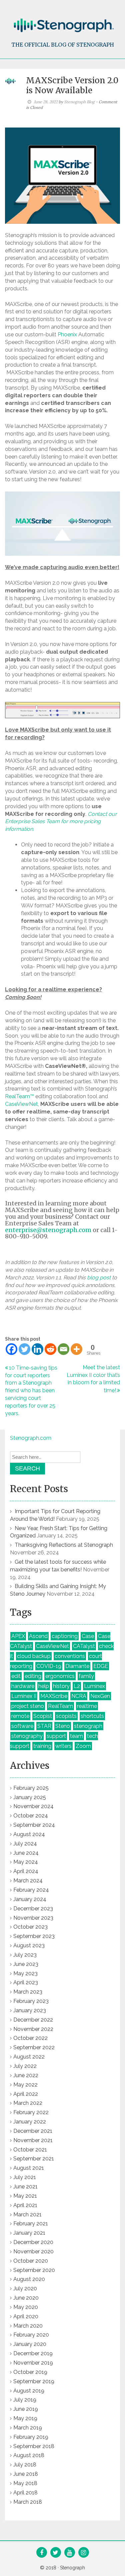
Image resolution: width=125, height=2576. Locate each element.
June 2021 (25, 2187)
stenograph (88, 1726)
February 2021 (31, 2224)
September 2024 (34, 1825)
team (76, 1736)
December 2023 (33, 1909)
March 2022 (28, 2103)
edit (16, 1676)
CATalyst (84, 1646)
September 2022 (34, 2047)
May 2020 (26, 2307)
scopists (66, 1716)
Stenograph (72, 2568)
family (86, 1676)
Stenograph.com (31, 1438)
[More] (76, 1349)
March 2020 (28, 2326)
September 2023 (34, 1936)
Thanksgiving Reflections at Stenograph (64, 1545)
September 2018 (34, 2446)
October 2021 (30, 2150)
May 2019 (25, 2418)
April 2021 (25, 2205)
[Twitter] (24, 1349)
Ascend (38, 1636)
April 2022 (26, 2094)
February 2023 (31, 2001)
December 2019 (33, 2353)
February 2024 (31, 1890)
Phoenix (67, 334)
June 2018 (26, 2474)
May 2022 (25, 2085)
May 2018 (25, 2483)
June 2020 (26, 2298)
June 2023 (26, 1964)
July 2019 (25, 2400)
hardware (23, 1686)
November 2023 (33, 1918)
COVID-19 (49, 1666)
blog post (99, 1278)
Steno (63, 1726)
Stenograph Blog (79, 102)
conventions (70, 1656)
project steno (28, 1706)
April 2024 (26, 1871)
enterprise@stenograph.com (48, 1230)
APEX (18, 1636)
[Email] (63, 1349)
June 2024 (26, 1853)
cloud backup (34, 1656)
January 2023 (30, 2010)
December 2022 (33, 2020)
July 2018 (25, 2465)
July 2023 (25, 1955)
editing (33, 1676)
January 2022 (30, 2122)
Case (88, 1636)
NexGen (100, 1696)
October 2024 (31, 1816)
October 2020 (31, 2261)
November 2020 (33, 2252)
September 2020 (34, 2270)
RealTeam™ (19, 1096)
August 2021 (29, 2168)
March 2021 (27, 2215)
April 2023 (26, 1982)
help (44, 1686)
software (22, 1726)
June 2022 (26, 2075)
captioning (65, 1636)
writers (63, 1746)
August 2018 (29, 2455)
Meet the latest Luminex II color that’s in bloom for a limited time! (93, 1379)
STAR (44, 1726)
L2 (77, 1686)
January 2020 (30, 2344)
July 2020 (25, 2288)
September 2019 (34, 2381)
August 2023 (29, 1945)
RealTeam (60, 1706)
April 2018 (25, 2493)
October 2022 (30, 2038)
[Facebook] (11, 1349)
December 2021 (33, 2131)
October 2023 (30, 1927)
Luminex (94, 1686)
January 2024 (30, 1899)
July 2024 (25, 1844)
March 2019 (28, 2428)
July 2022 (25, 2066)
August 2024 (29, 1834)
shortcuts (92, 1716)
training (42, 1746)
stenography (27, 1736)
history (61, 1686)
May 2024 (26, 1862)
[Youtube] (69, 2553)
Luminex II (24, 1696)
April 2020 (26, 2316)
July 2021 (25, 2177)
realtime (87, 1706)
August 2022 (29, 2057)
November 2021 (33, 2140)
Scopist (43, 1716)
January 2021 (29, 2233)
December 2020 (33, 2242)
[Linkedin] (37, 1349)
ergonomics (60, 1676)
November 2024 (33, 1806)
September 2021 (34, 2159)
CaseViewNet (21, 1104)
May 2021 (25, 2196)
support (56, 1736)
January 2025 (30, 1797)
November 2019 (33, 2363)
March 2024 (28, 1881)
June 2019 (26, 2409)
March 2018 (28, 2502)
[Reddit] (50, 1349)
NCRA (79, 1696)
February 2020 (31, 2335)
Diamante (77, 1666)
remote (20, 1716)
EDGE (101, 1666)
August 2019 (29, 2391)
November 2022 (33, 2029)
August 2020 (29, 2279)
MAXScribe (54, 1696)
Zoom (83, 1746)
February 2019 (31, 2437)
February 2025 (31, 1788)
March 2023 (28, 1992)
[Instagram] (83, 2553)
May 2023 (25, 1973)
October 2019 (30, 2372)
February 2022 (31, 2112)
